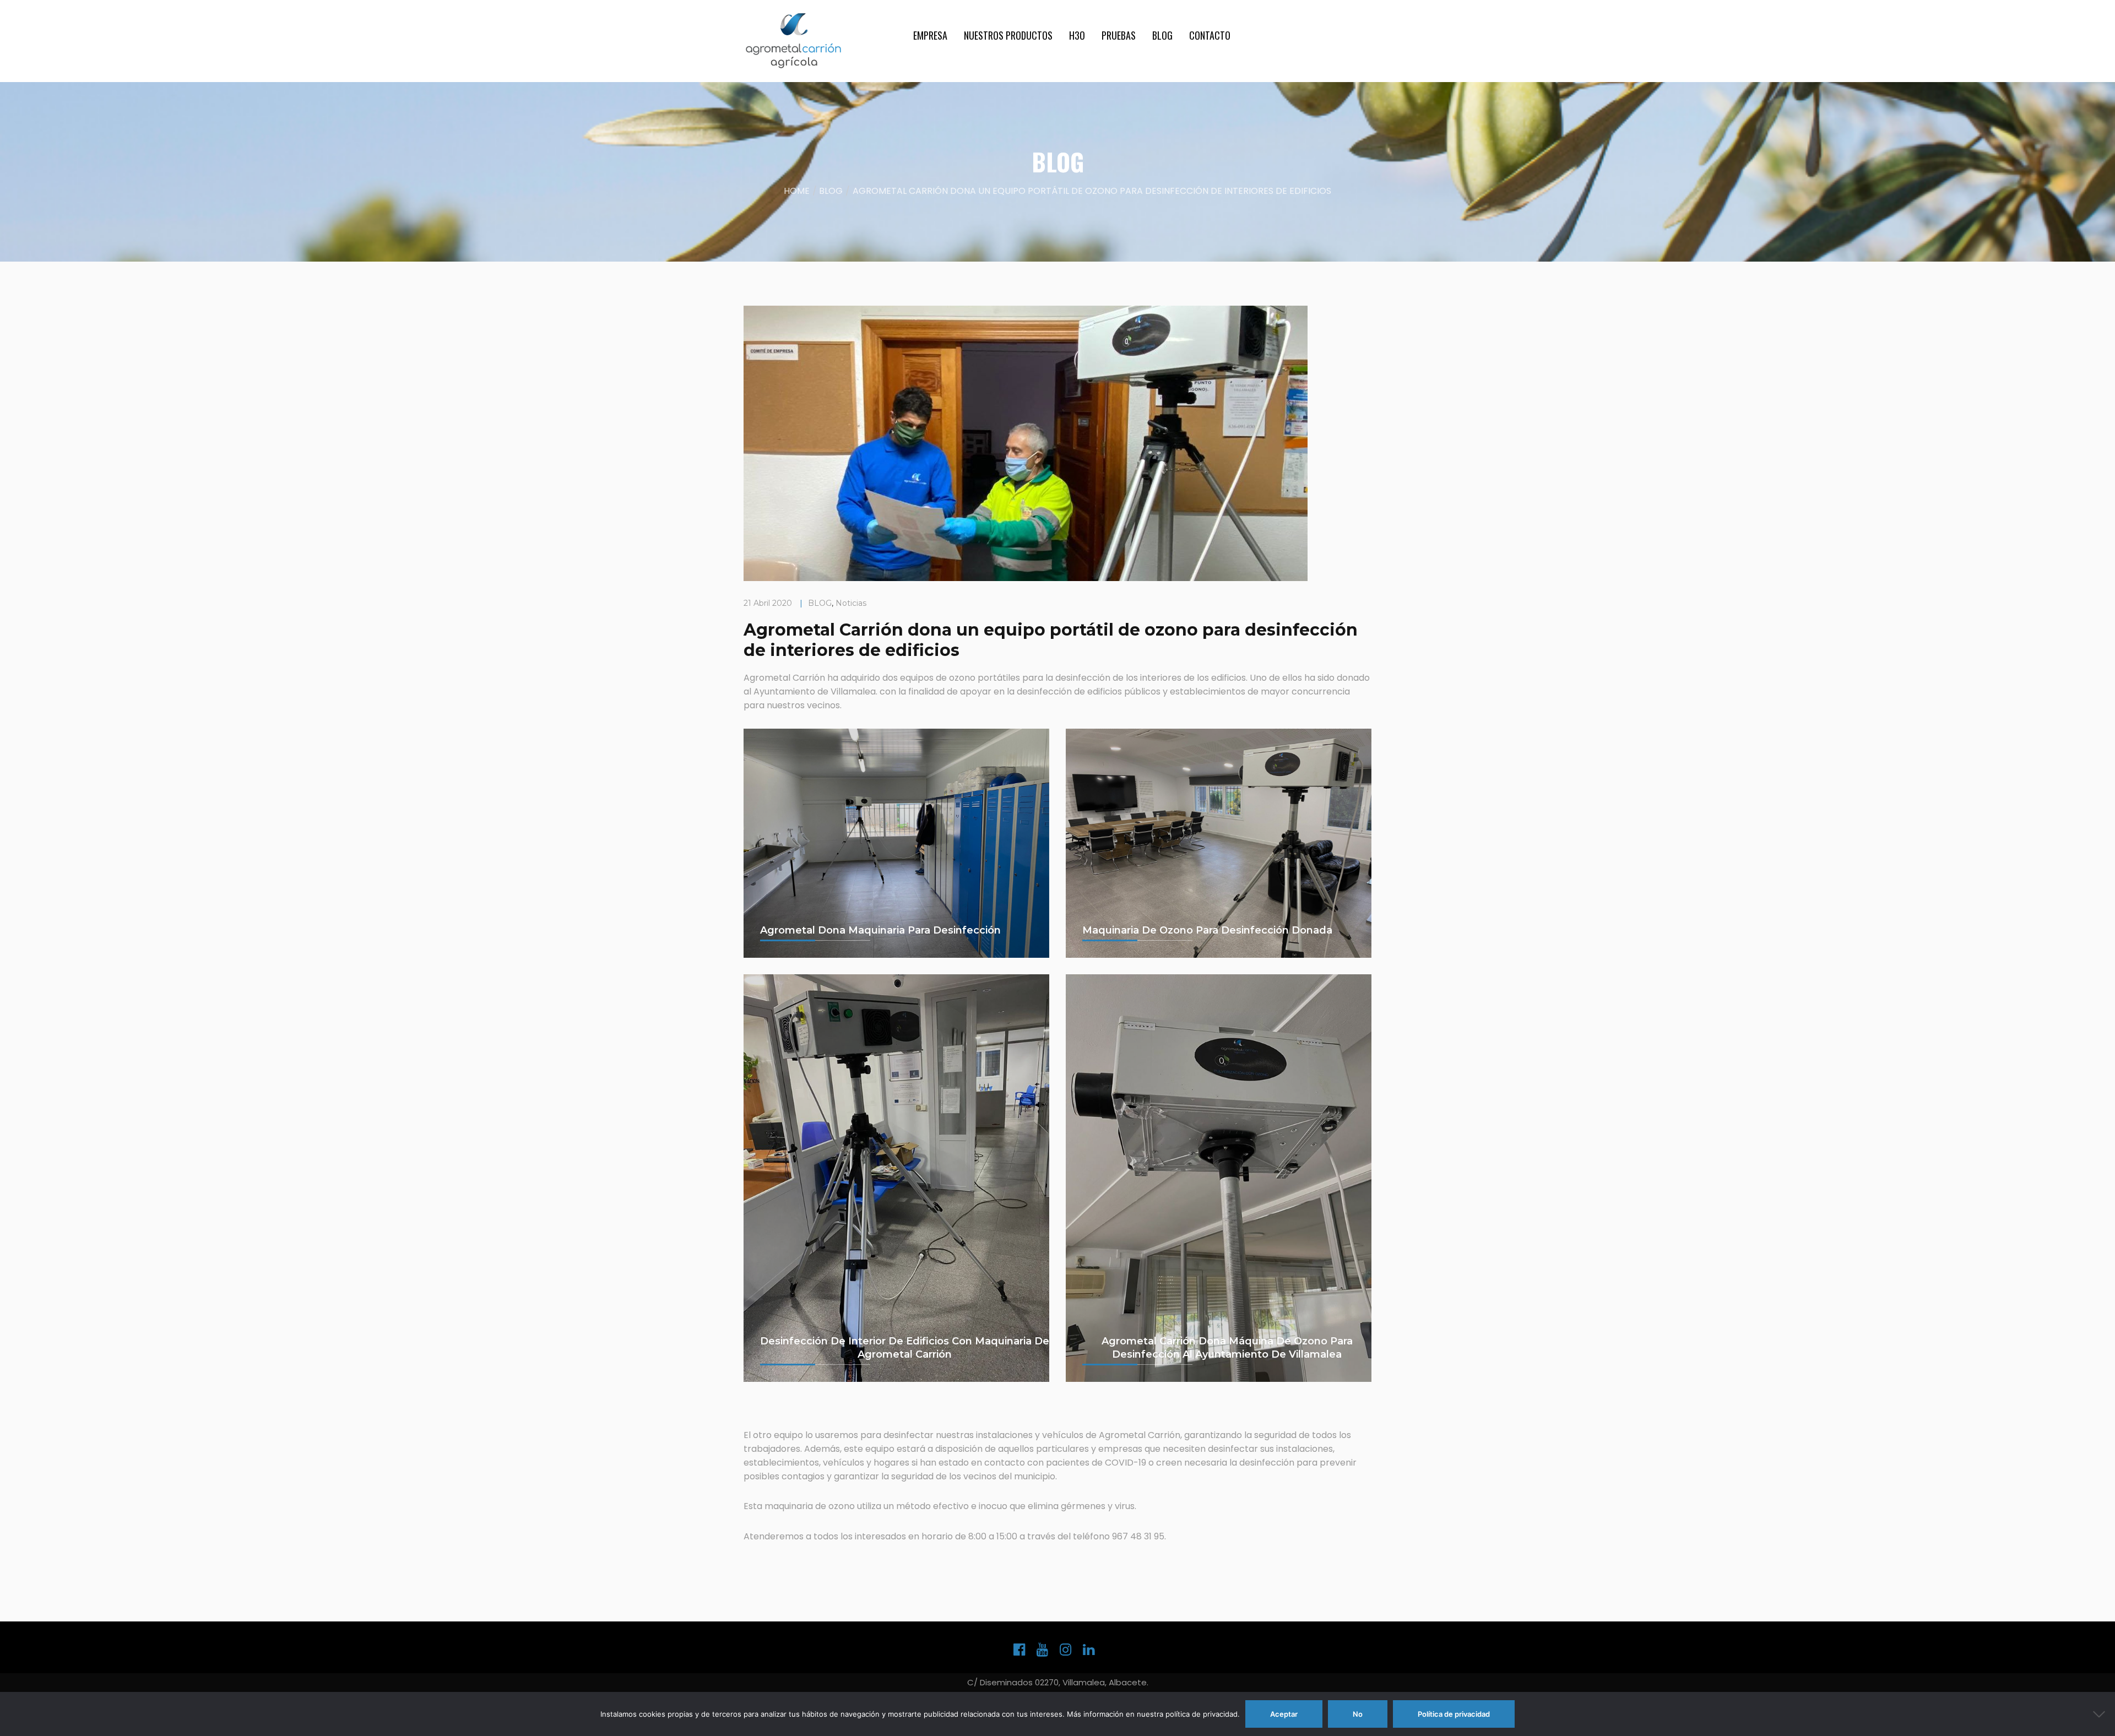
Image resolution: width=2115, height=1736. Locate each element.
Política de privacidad (1454, 1714)
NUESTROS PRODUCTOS (1008, 35)
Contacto (1210, 35)
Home (797, 191)
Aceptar (1284, 1714)
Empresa (930, 35)
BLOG (1162, 35)
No (1358, 1714)
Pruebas (1119, 35)
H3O (1077, 35)
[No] (2101, 1714)
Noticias (851, 603)
